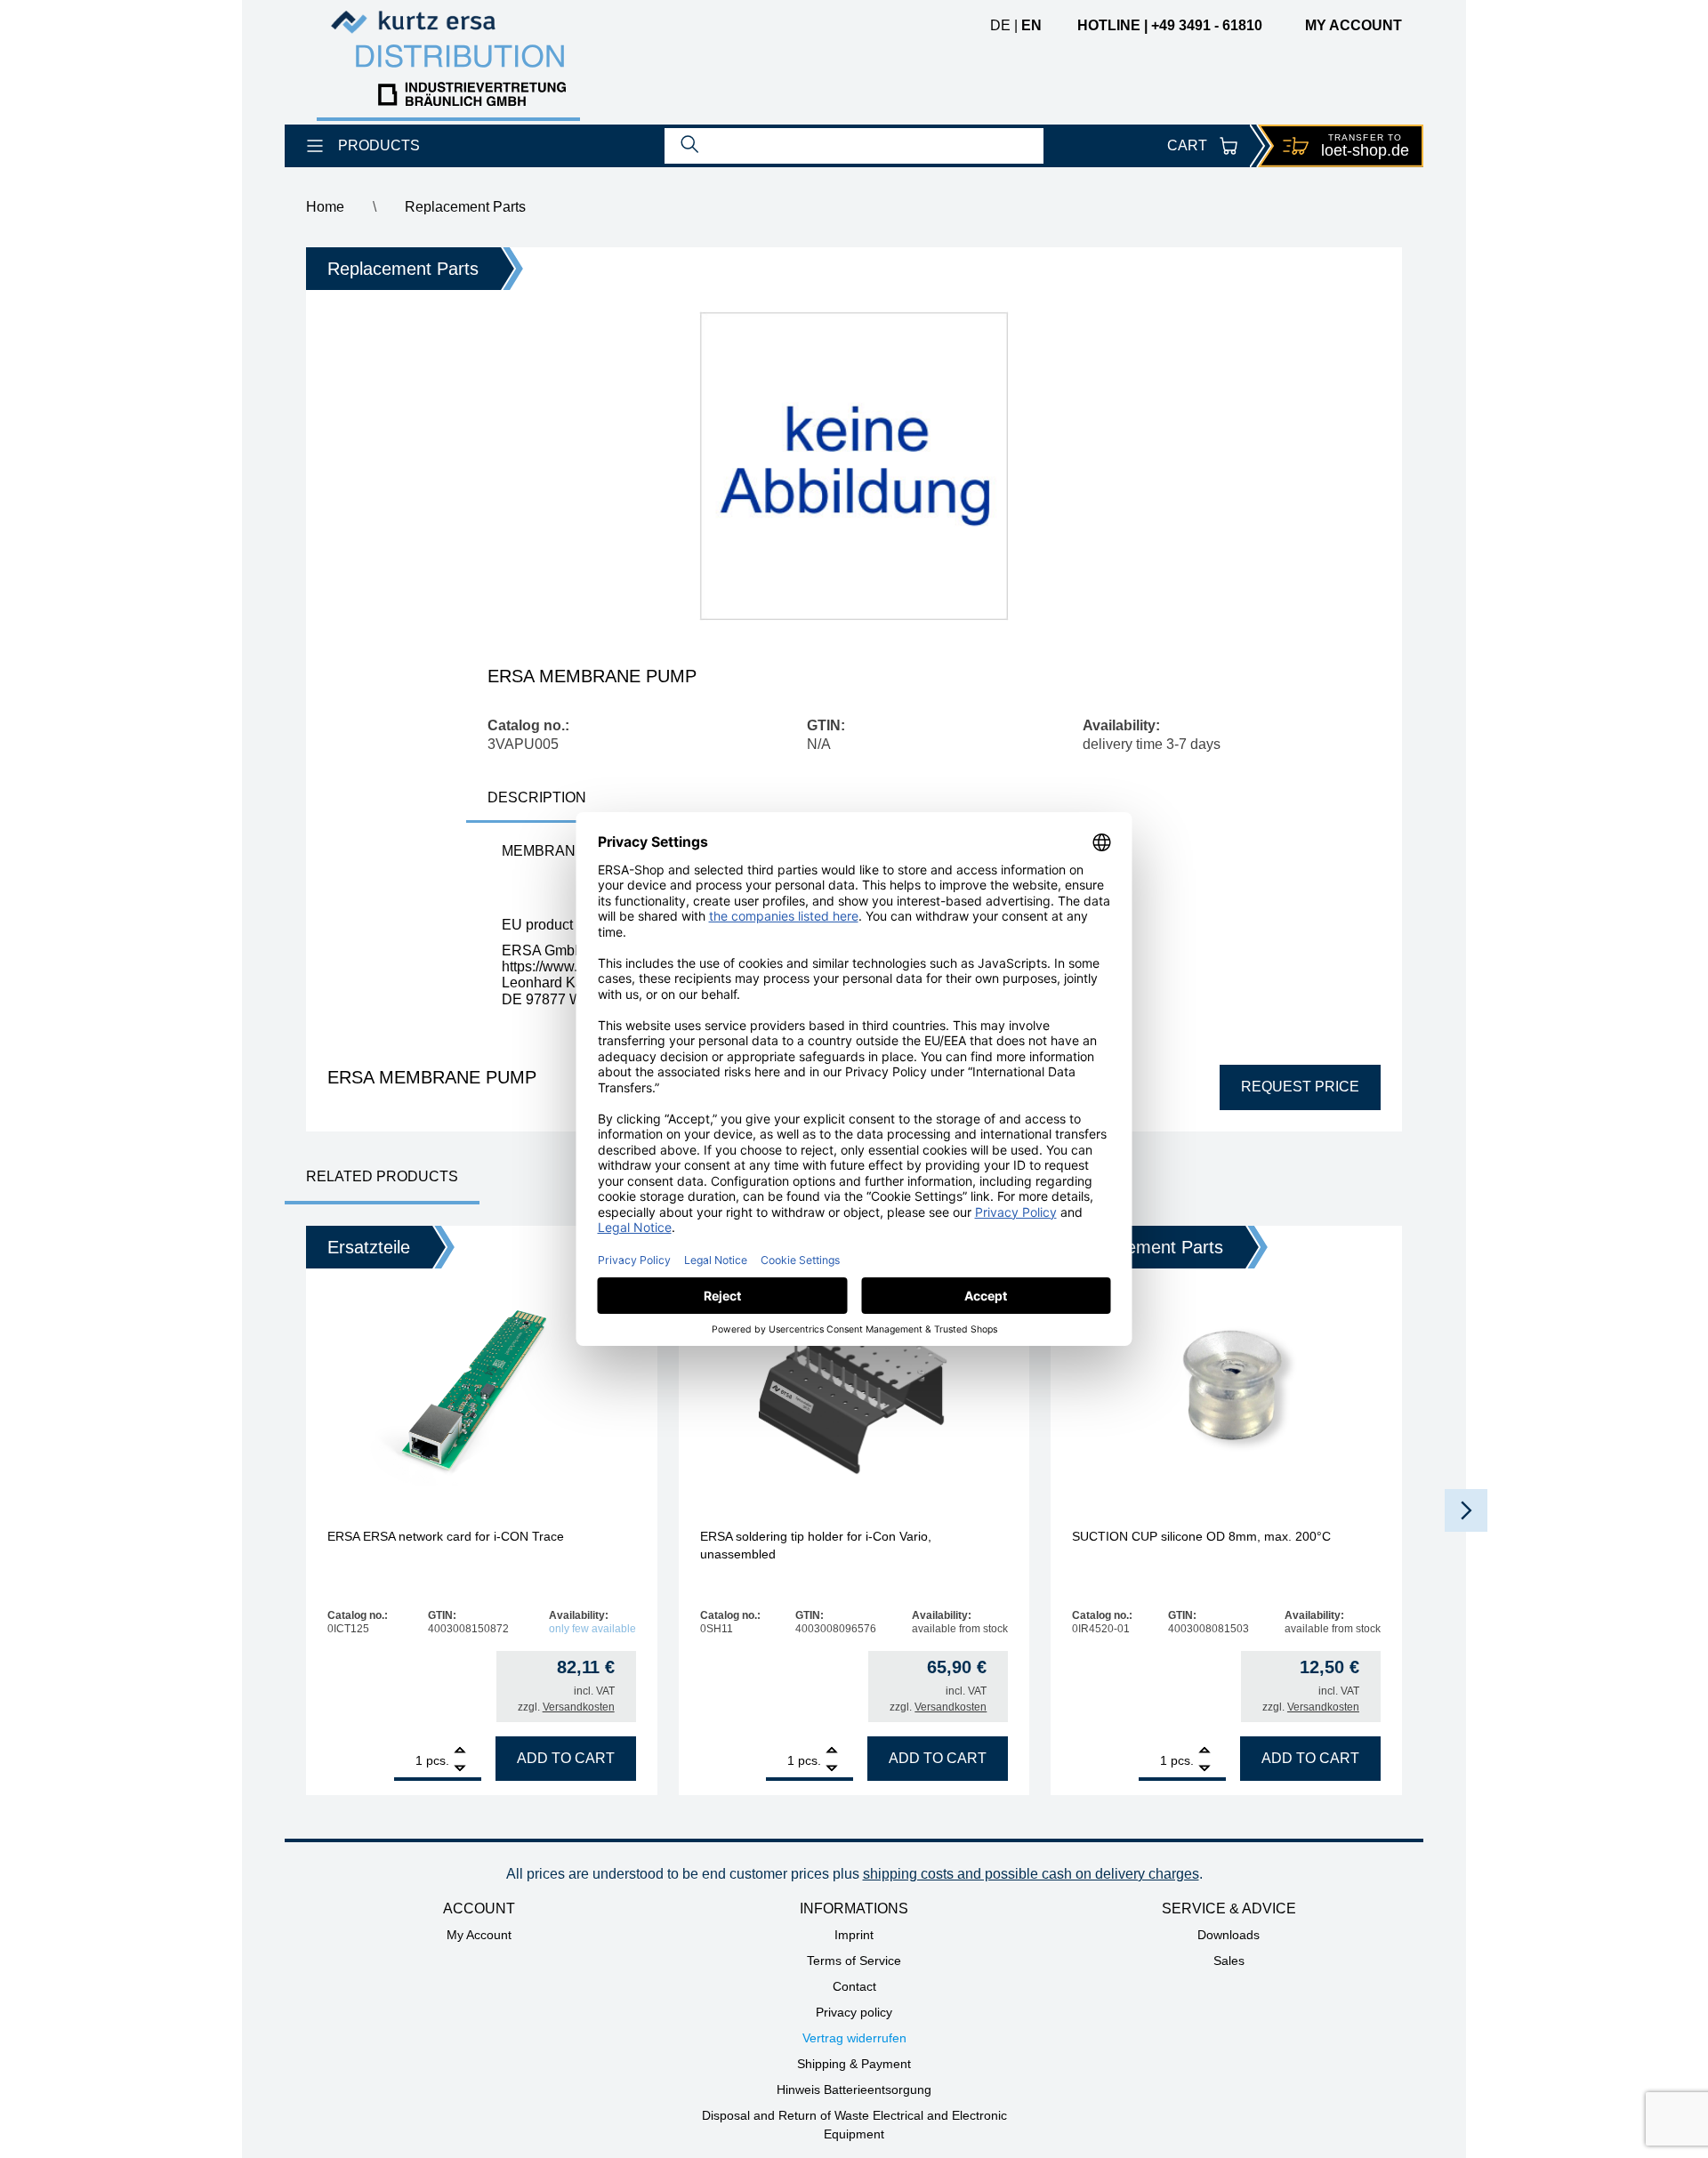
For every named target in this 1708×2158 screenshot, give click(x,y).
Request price (1300, 1087)
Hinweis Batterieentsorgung (854, 2090)
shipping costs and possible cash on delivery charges (1031, 1874)
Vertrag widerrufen (854, 2038)
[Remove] (460, 1769)
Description (537, 797)
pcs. (438, 1760)
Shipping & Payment (854, 2064)
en (1031, 25)
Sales (1229, 1961)
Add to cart (566, 1758)
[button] (1466, 1510)
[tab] (537, 799)
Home (325, 207)
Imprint (854, 1935)
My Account (479, 1935)
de (1000, 25)
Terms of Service (854, 1961)
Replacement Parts (465, 207)
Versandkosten (579, 1707)
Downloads (1229, 1935)
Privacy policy (854, 2012)
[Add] (460, 1752)
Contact (854, 1986)
